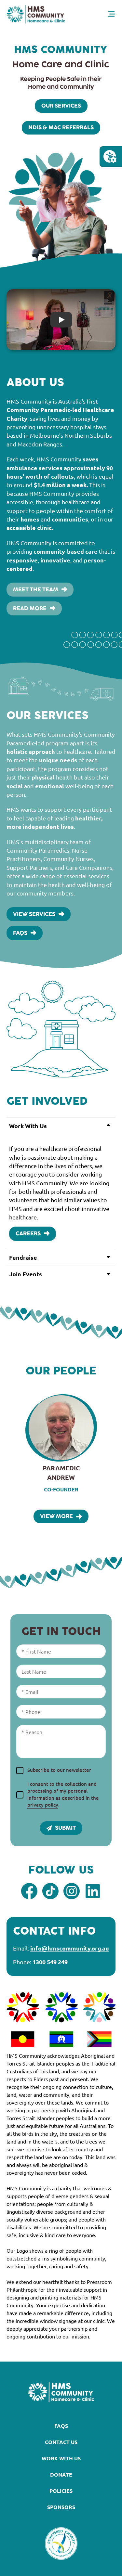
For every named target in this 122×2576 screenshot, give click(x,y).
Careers (28, 1234)
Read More (30, 609)
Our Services (61, 106)
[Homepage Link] (36, 14)
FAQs (20, 933)
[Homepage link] (61, 2392)
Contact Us (61, 2442)
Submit (65, 1828)
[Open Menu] (112, 14)
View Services (34, 914)
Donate (61, 2474)
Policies (61, 2491)
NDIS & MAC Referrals (61, 128)
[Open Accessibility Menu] (110, 157)
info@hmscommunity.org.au (70, 1948)
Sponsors (61, 2507)
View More (56, 1516)
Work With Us (61, 2458)
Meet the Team (36, 590)
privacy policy (43, 1805)
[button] (61, 1126)
